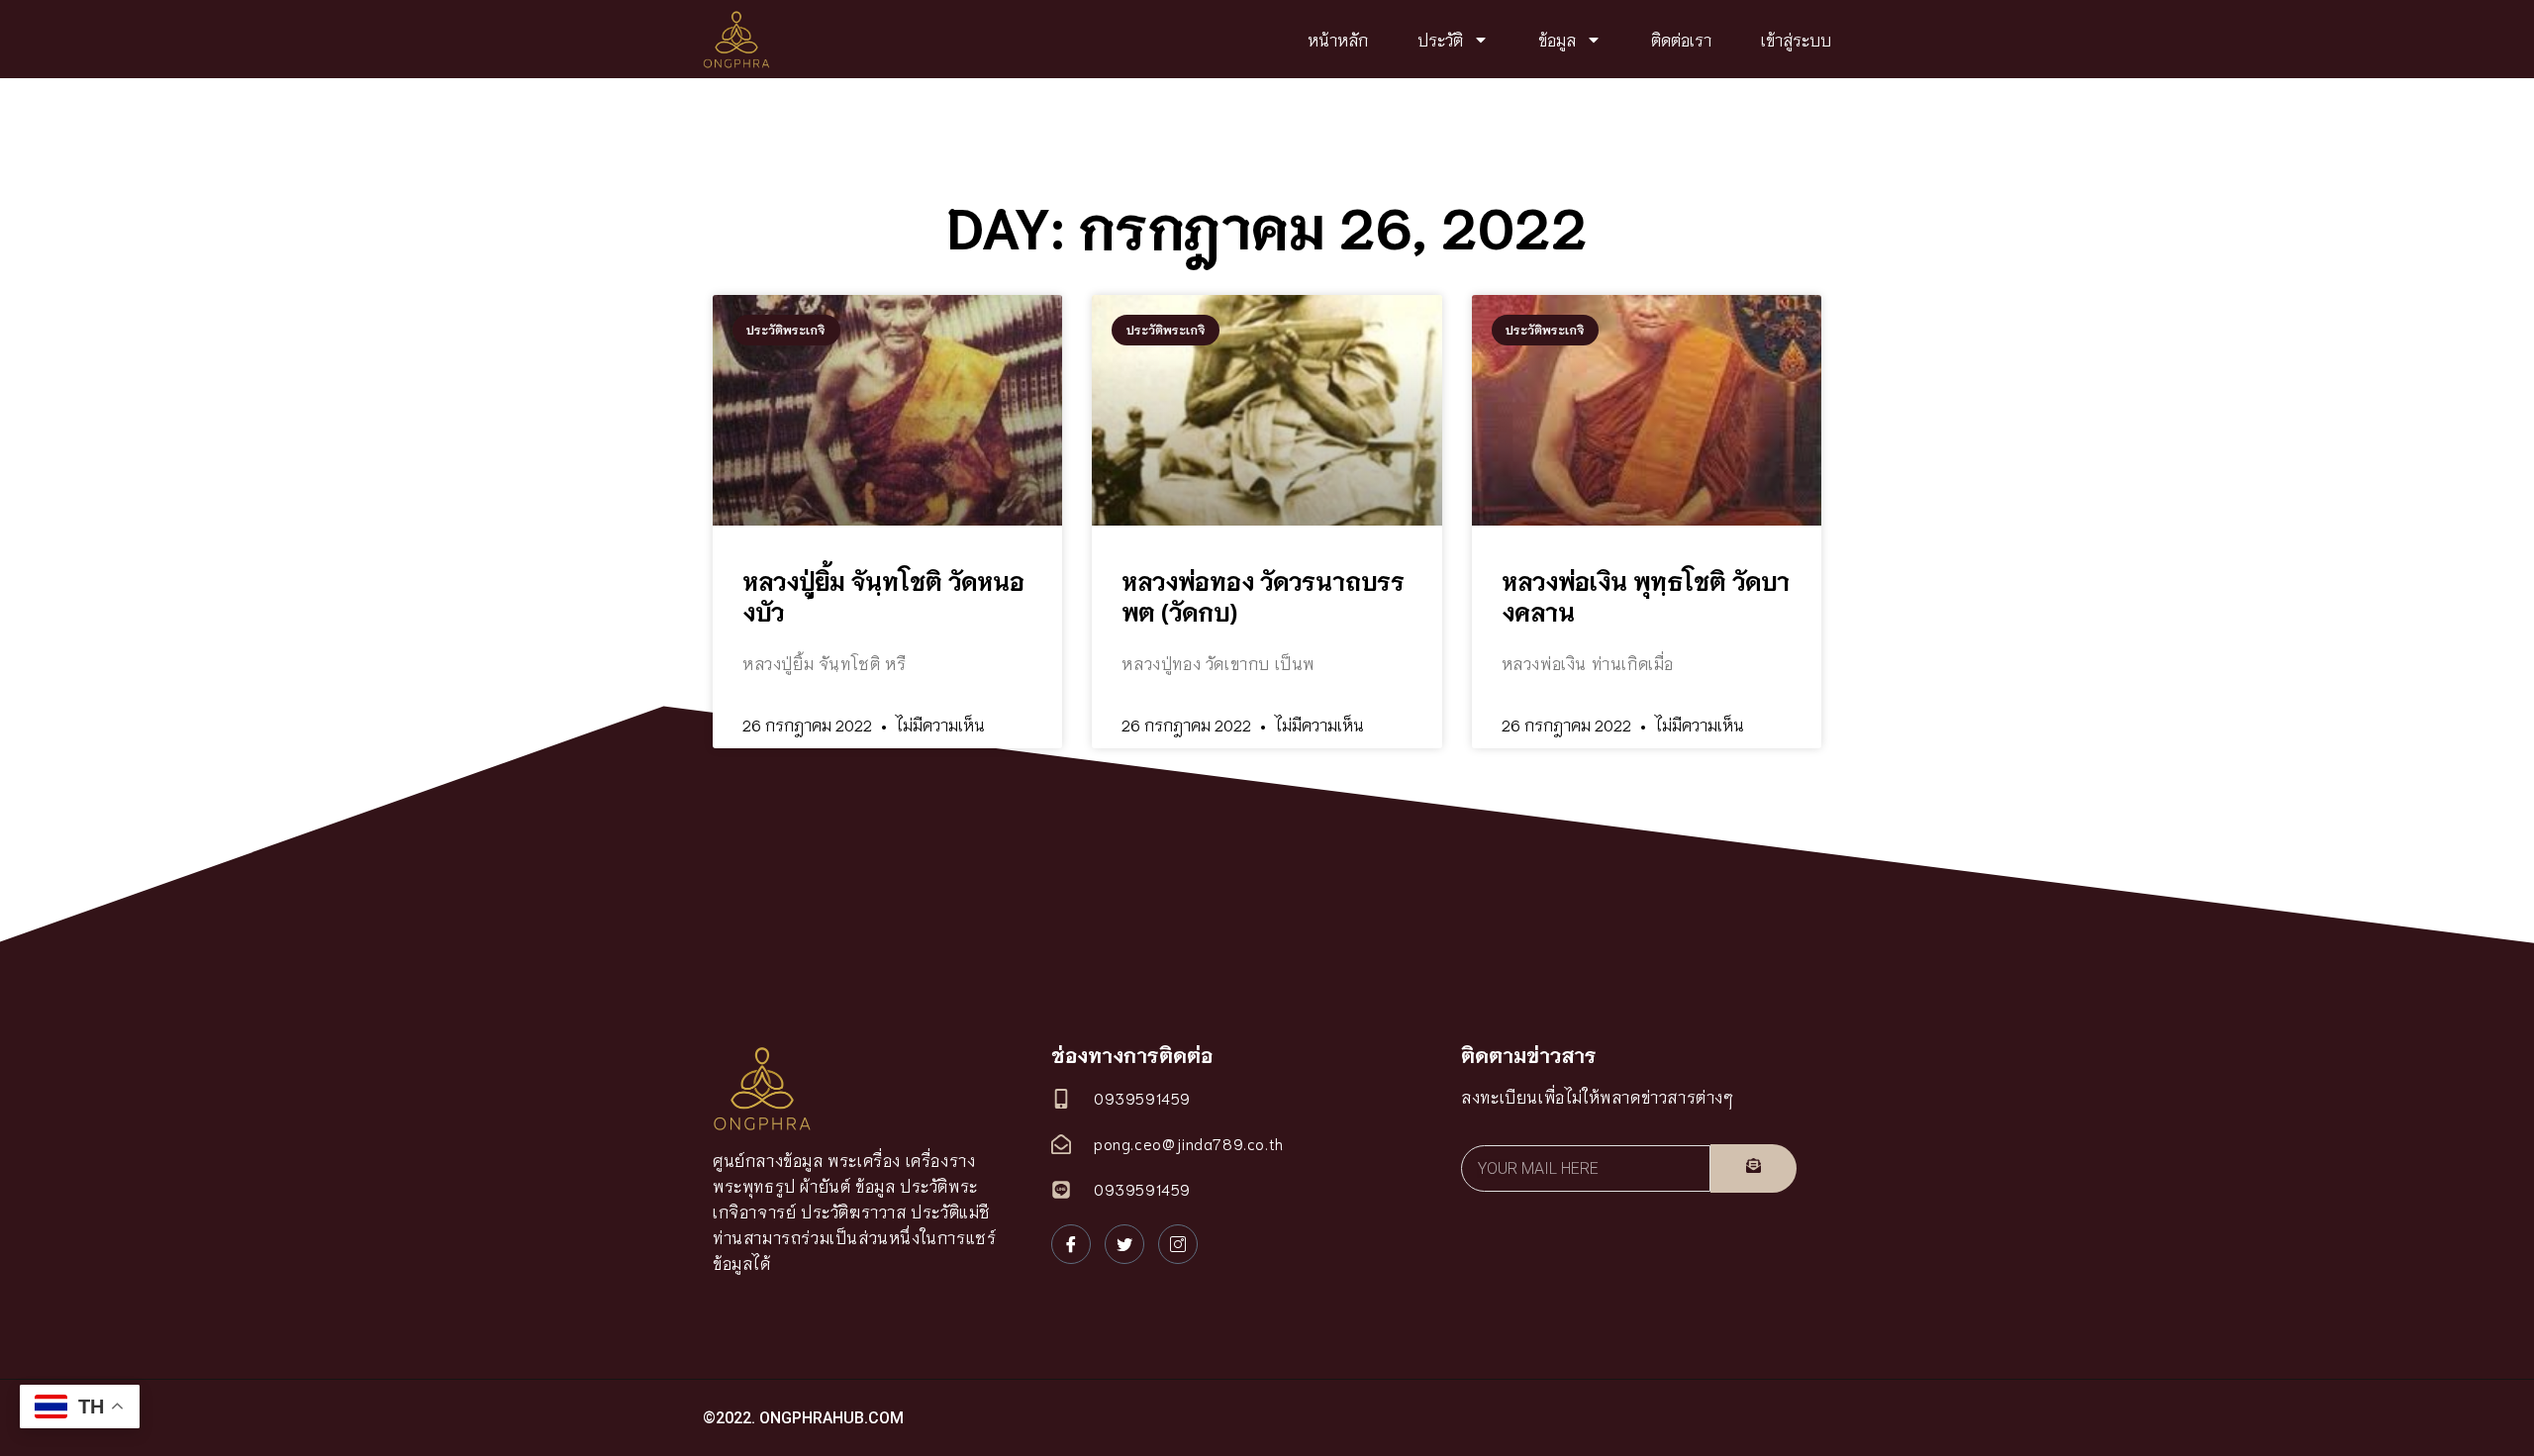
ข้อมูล (1557, 39)
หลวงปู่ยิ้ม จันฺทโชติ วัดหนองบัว (883, 595)
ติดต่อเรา (1681, 39)
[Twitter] (1124, 1244)
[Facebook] (1071, 1244)
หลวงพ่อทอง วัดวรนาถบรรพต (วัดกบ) (1263, 595)
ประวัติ (1440, 39)
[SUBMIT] (1754, 1168)
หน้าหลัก (1338, 39)
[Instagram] (1178, 1244)
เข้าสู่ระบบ (1796, 39)
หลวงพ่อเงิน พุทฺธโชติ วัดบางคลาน (1646, 595)
